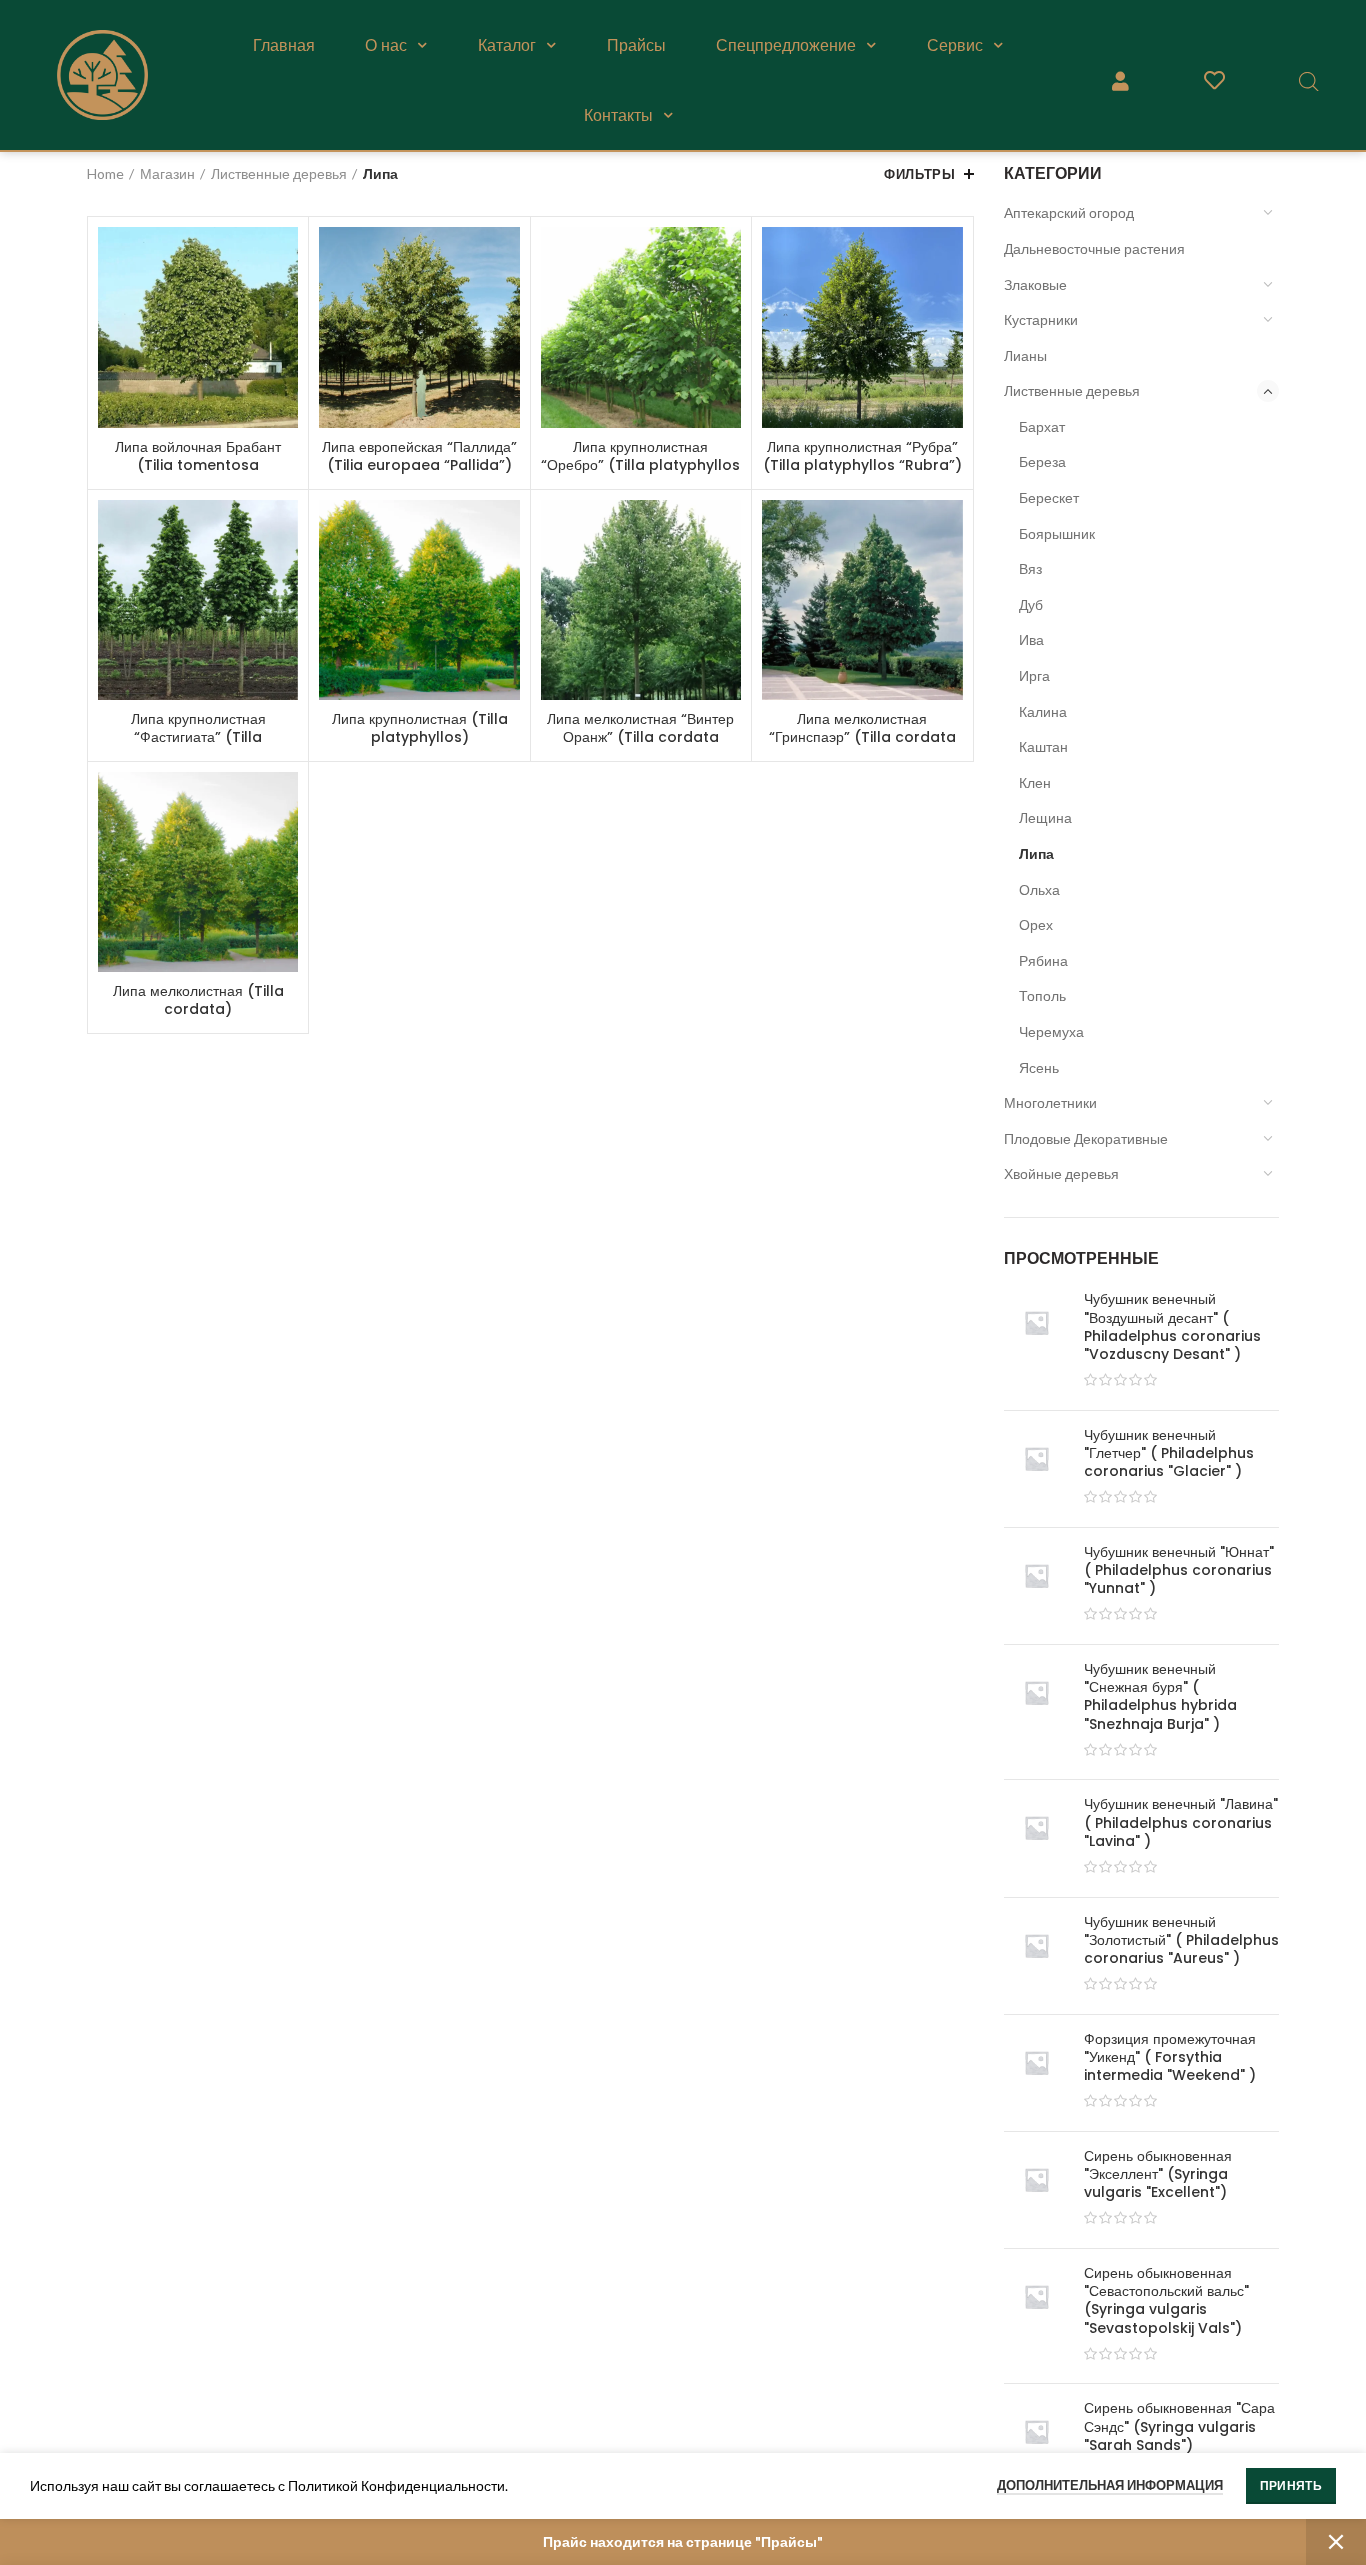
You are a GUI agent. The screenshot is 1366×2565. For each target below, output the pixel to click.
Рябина (1043, 960)
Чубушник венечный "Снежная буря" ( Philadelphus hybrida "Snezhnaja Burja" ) (1160, 1696)
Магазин (167, 173)
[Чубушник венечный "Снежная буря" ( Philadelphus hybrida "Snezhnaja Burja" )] (1036, 1712)
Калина (1043, 711)
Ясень (1039, 1067)
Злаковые (1035, 284)
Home (105, 173)
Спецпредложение (786, 45)
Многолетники (1050, 1102)
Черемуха (1051, 1031)
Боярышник (1057, 533)
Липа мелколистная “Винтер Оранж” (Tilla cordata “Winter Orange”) (640, 737)
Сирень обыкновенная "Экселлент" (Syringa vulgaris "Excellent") (1158, 2174)
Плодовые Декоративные (1086, 1138)
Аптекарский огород (1069, 212)
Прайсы (636, 45)
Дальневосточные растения (1094, 248)
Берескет (1049, 497)
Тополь (1042, 995)
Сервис (955, 45)
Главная (284, 45)
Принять (1291, 2485)
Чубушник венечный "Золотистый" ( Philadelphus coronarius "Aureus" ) (1181, 1940)
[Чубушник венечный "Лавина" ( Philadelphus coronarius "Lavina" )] (1036, 1838)
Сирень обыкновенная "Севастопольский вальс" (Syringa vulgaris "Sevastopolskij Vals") (1166, 2300)
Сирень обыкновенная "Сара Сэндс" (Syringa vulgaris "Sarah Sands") (1179, 2426)
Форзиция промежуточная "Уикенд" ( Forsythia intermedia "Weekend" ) (1170, 2057)
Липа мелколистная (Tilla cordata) (198, 1000)
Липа (1036, 853)
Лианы (1025, 355)
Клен (1035, 782)
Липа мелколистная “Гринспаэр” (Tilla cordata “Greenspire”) (862, 737)
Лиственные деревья (1072, 390)
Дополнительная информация (1110, 2485)
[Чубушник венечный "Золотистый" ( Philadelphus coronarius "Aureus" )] (1036, 1956)
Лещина (1045, 817)
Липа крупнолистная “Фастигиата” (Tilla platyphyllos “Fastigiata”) (198, 737)
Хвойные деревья (1061, 1173)
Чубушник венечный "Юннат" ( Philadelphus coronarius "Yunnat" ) (1179, 1570)
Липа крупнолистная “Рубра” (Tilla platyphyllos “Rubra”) (862, 456)
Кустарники (1041, 319)
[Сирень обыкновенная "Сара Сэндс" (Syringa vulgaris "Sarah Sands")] (1036, 2442)
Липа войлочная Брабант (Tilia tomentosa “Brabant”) (198, 465)
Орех (1036, 924)
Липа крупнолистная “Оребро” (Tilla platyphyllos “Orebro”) (640, 465)
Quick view (283, 259)
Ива (1031, 639)
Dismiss (1336, 2542)
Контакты (618, 115)
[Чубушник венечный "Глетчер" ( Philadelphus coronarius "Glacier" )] (1036, 1469)
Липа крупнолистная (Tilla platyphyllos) (420, 728)
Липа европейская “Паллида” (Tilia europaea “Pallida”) (419, 456)
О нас (386, 45)
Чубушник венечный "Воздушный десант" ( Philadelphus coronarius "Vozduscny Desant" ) (1172, 1326)
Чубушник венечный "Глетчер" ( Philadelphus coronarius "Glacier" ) (1169, 1453)
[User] (1120, 81)
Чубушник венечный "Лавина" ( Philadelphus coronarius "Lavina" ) (1181, 1822)
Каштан (1043, 746)
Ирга (1034, 675)
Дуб (1031, 604)
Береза (1042, 461)
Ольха (1039, 889)
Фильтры (919, 174)
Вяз (1030, 568)
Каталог (507, 45)
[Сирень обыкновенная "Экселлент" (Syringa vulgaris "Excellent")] (1036, 2190)
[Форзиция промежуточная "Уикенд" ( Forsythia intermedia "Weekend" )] (1036, 2073)
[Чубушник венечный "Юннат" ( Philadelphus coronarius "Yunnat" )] (1036, 1586)
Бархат (1042, 426)
